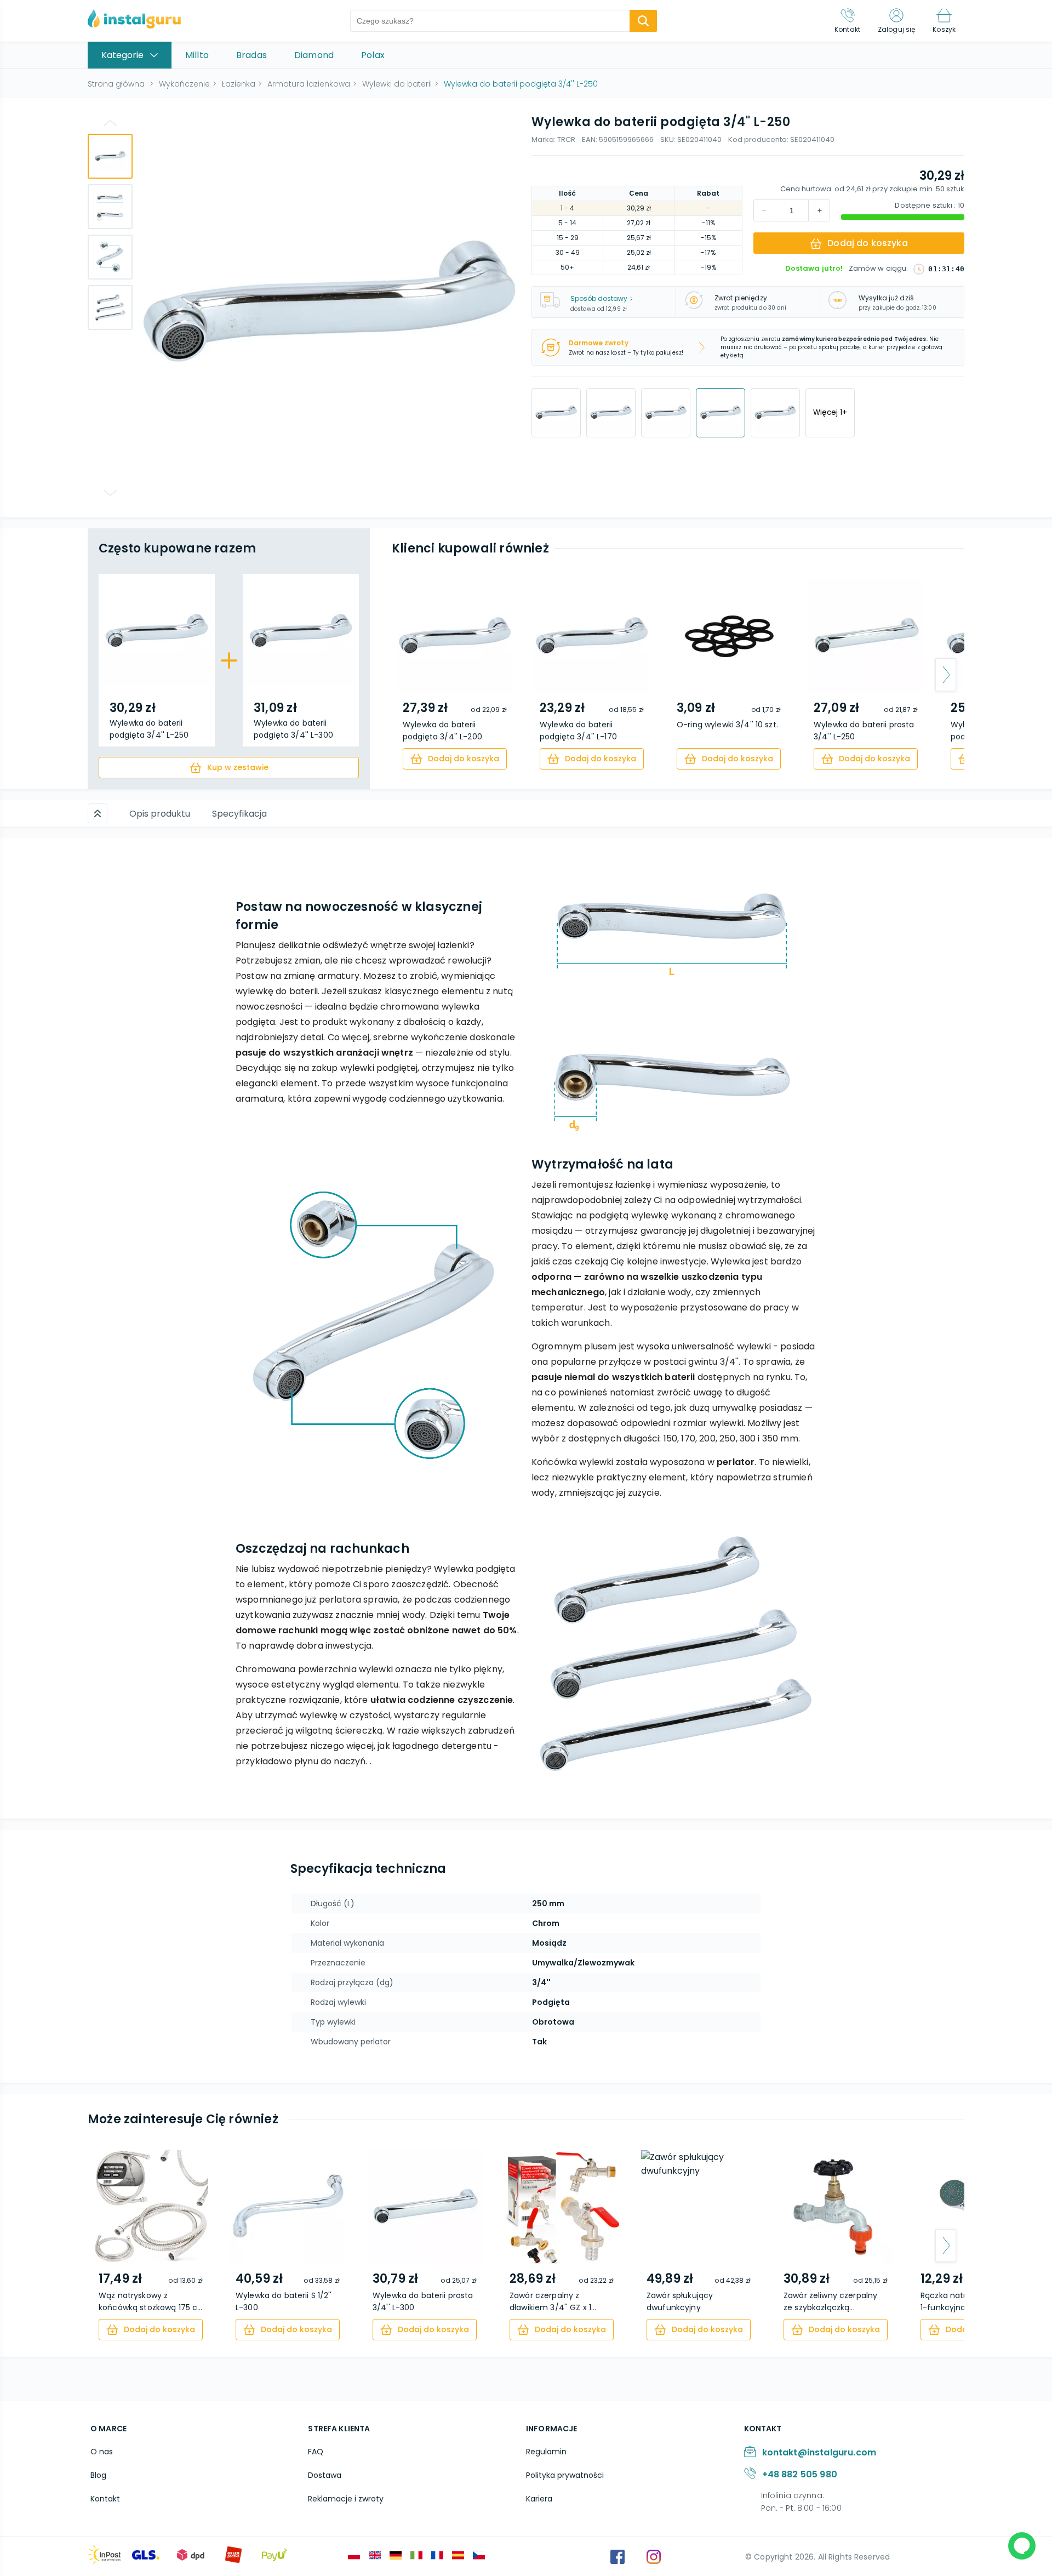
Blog (98, 2475)
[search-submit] (643, 21)
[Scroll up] (98, 813)
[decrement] (819, 210)
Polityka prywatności (565, 2475)
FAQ (316, 2452)
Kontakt (105, 2499)
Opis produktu (160, 814)
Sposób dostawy (599, 298)
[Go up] (110, 123)
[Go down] (110, 493)
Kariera (539, 2499)
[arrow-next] (946, 675)
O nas (102, 2452)
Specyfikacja (239, 814)
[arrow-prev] (410, 675)
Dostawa (325, 2475)
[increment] (764, 210)
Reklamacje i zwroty (346, 2499)
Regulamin (546, 2452)
